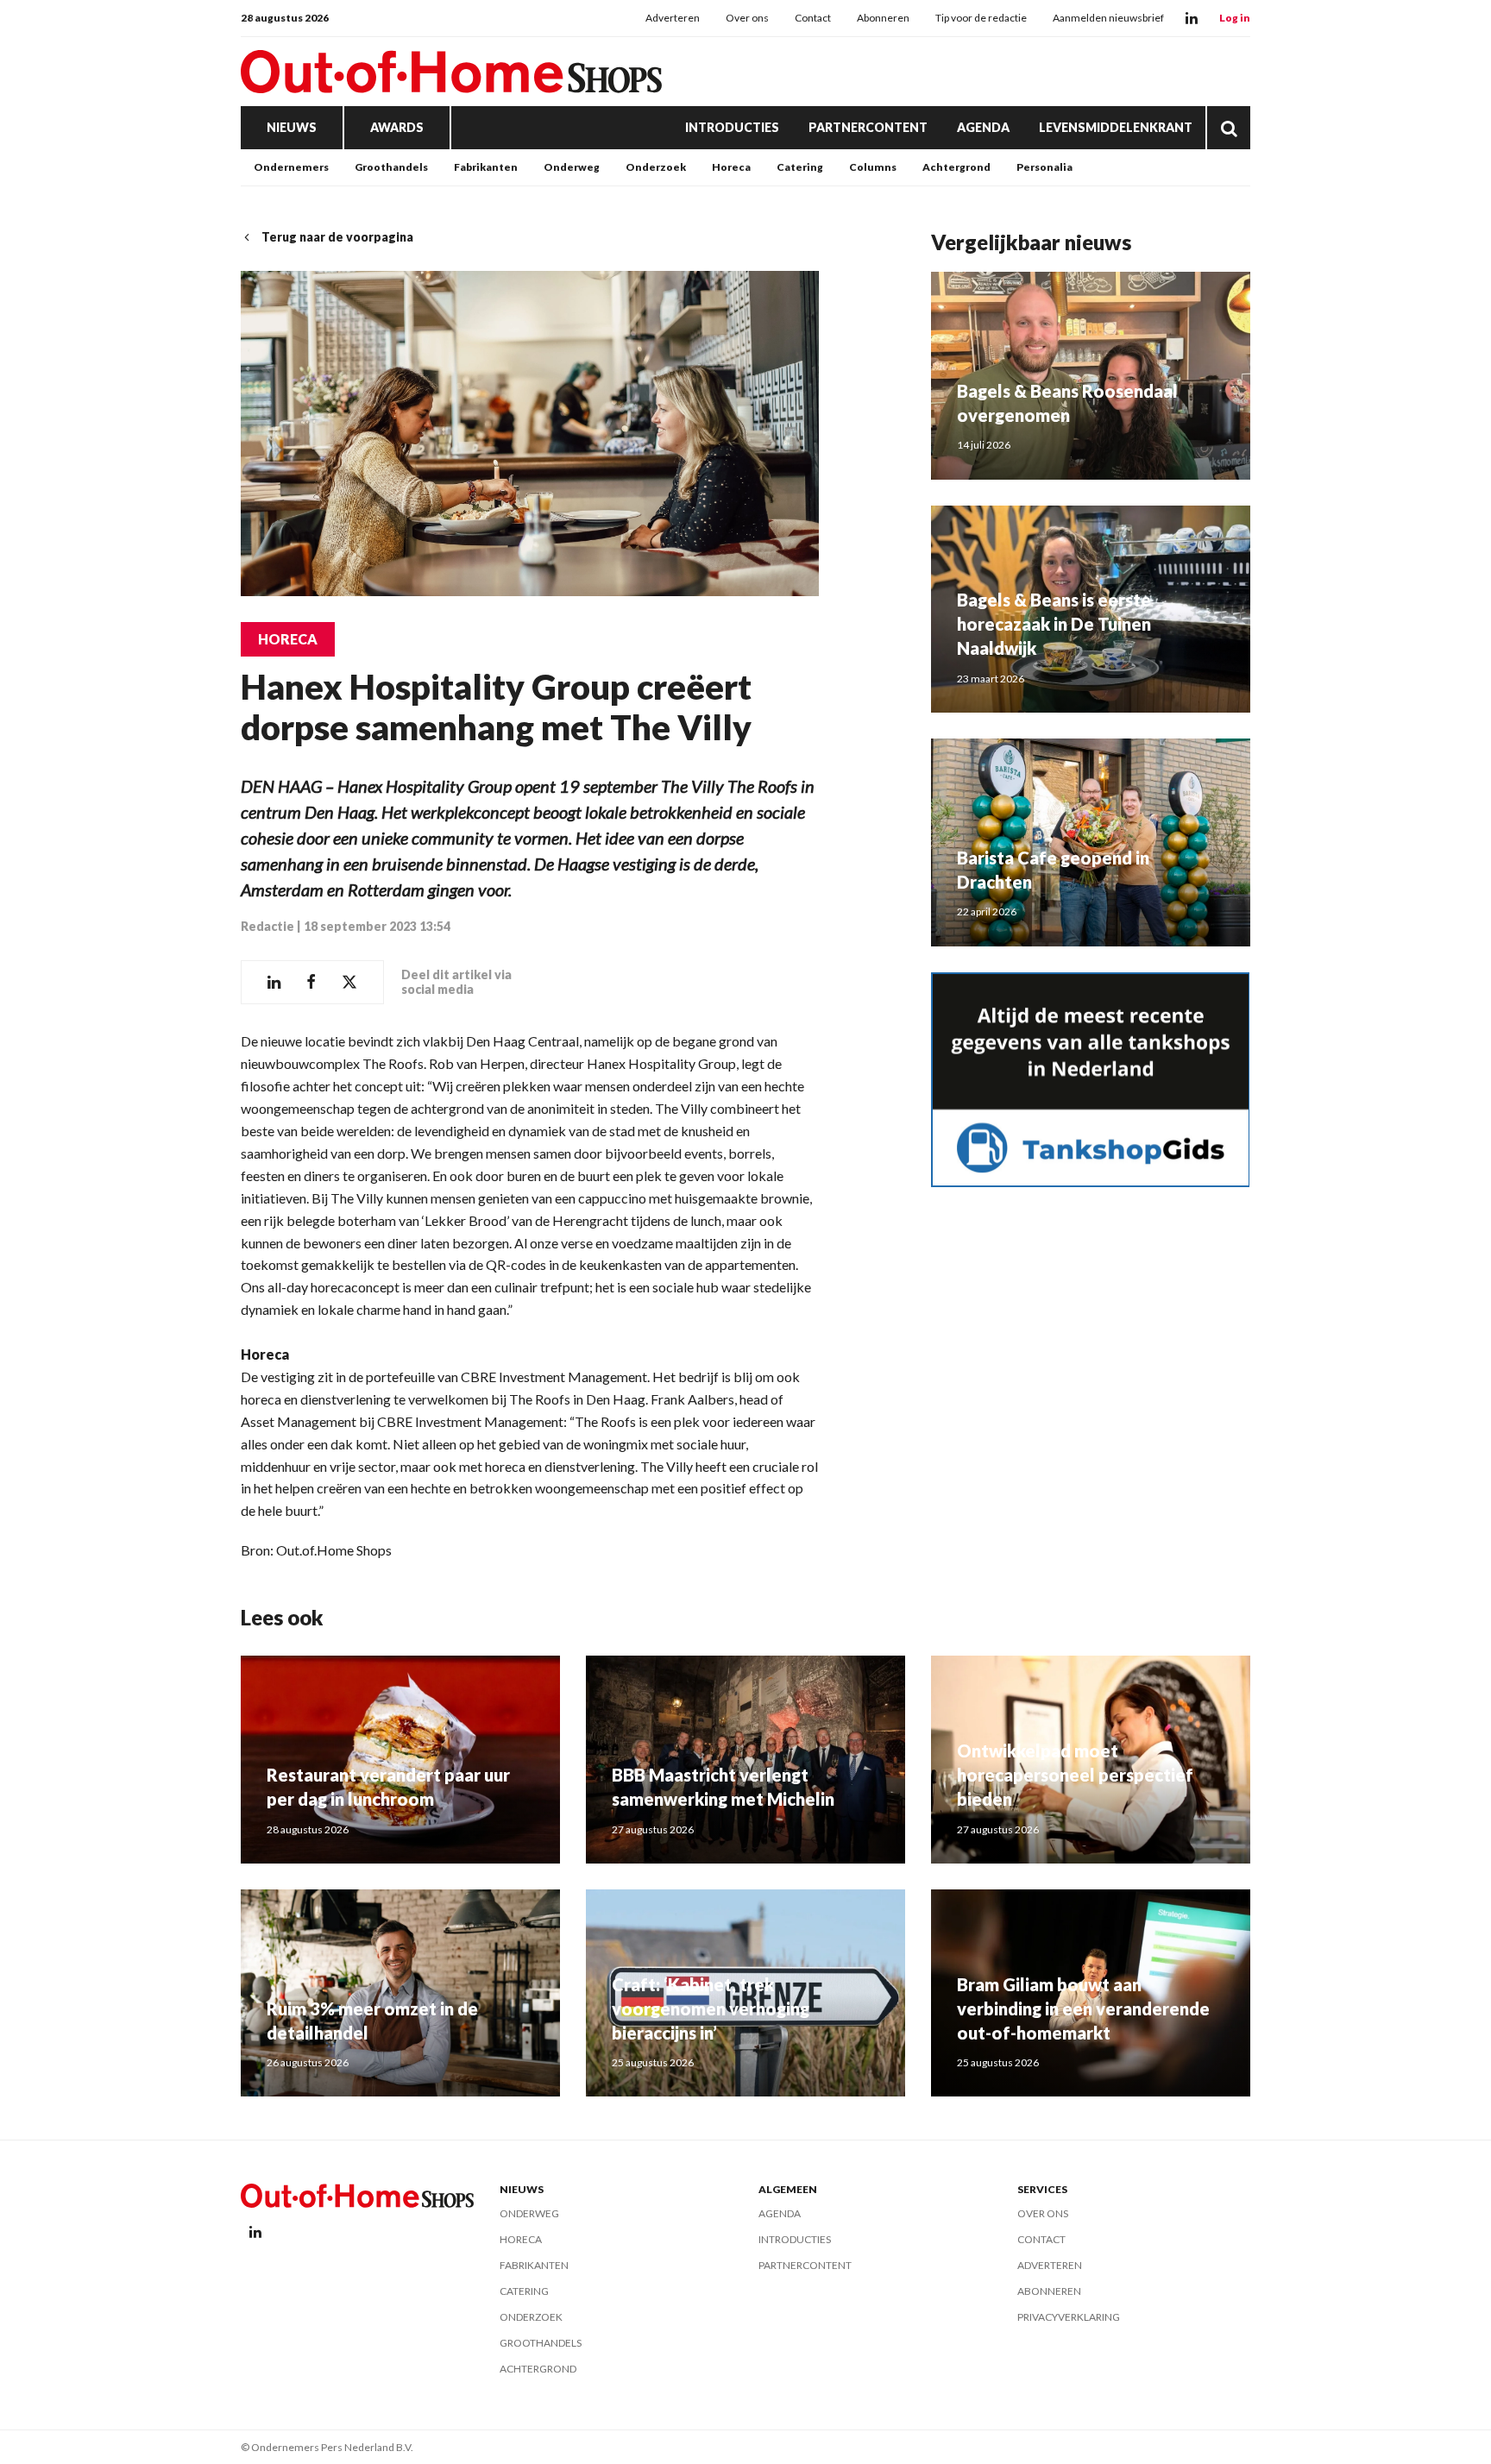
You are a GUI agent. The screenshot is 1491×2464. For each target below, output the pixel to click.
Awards (397, 127)
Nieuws (292, 127)
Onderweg (572, 167)
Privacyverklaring (1069, 2317)
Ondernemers (291, 167)
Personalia (1044, 167)
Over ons (747, 18)
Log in (1235, 18)
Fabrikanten (486, 167)
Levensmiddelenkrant (1116, 127)
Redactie (267, 926)
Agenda (983, 127)
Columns (873, 167)
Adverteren (673, 18)
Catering (800, 167)
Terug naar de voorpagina (337, 237)
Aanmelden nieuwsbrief (1108, 18)
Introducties (732, 127)
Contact (813, 18)
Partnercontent (868, 127)
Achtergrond (956, 167)
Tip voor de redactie (981, 18)
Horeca (731, 167)
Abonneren (883, 18)
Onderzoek (656, 167)
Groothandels (391, 167)
